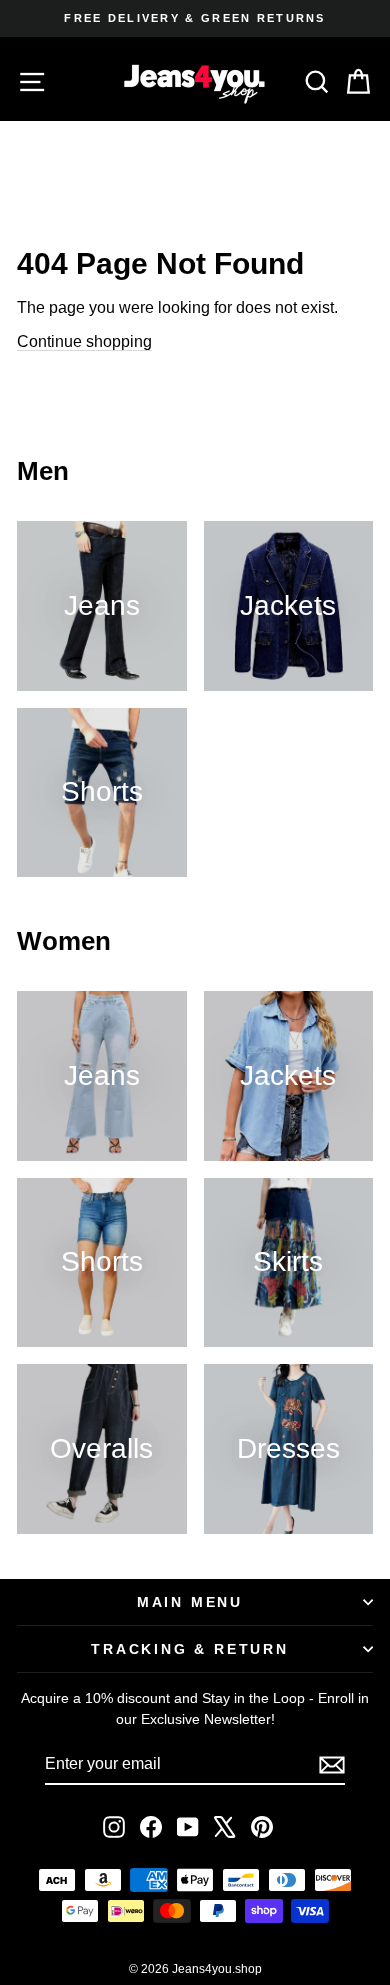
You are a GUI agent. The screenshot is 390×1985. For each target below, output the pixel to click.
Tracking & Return (190, 1649)
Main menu (190, 1602)
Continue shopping (84, 341)
